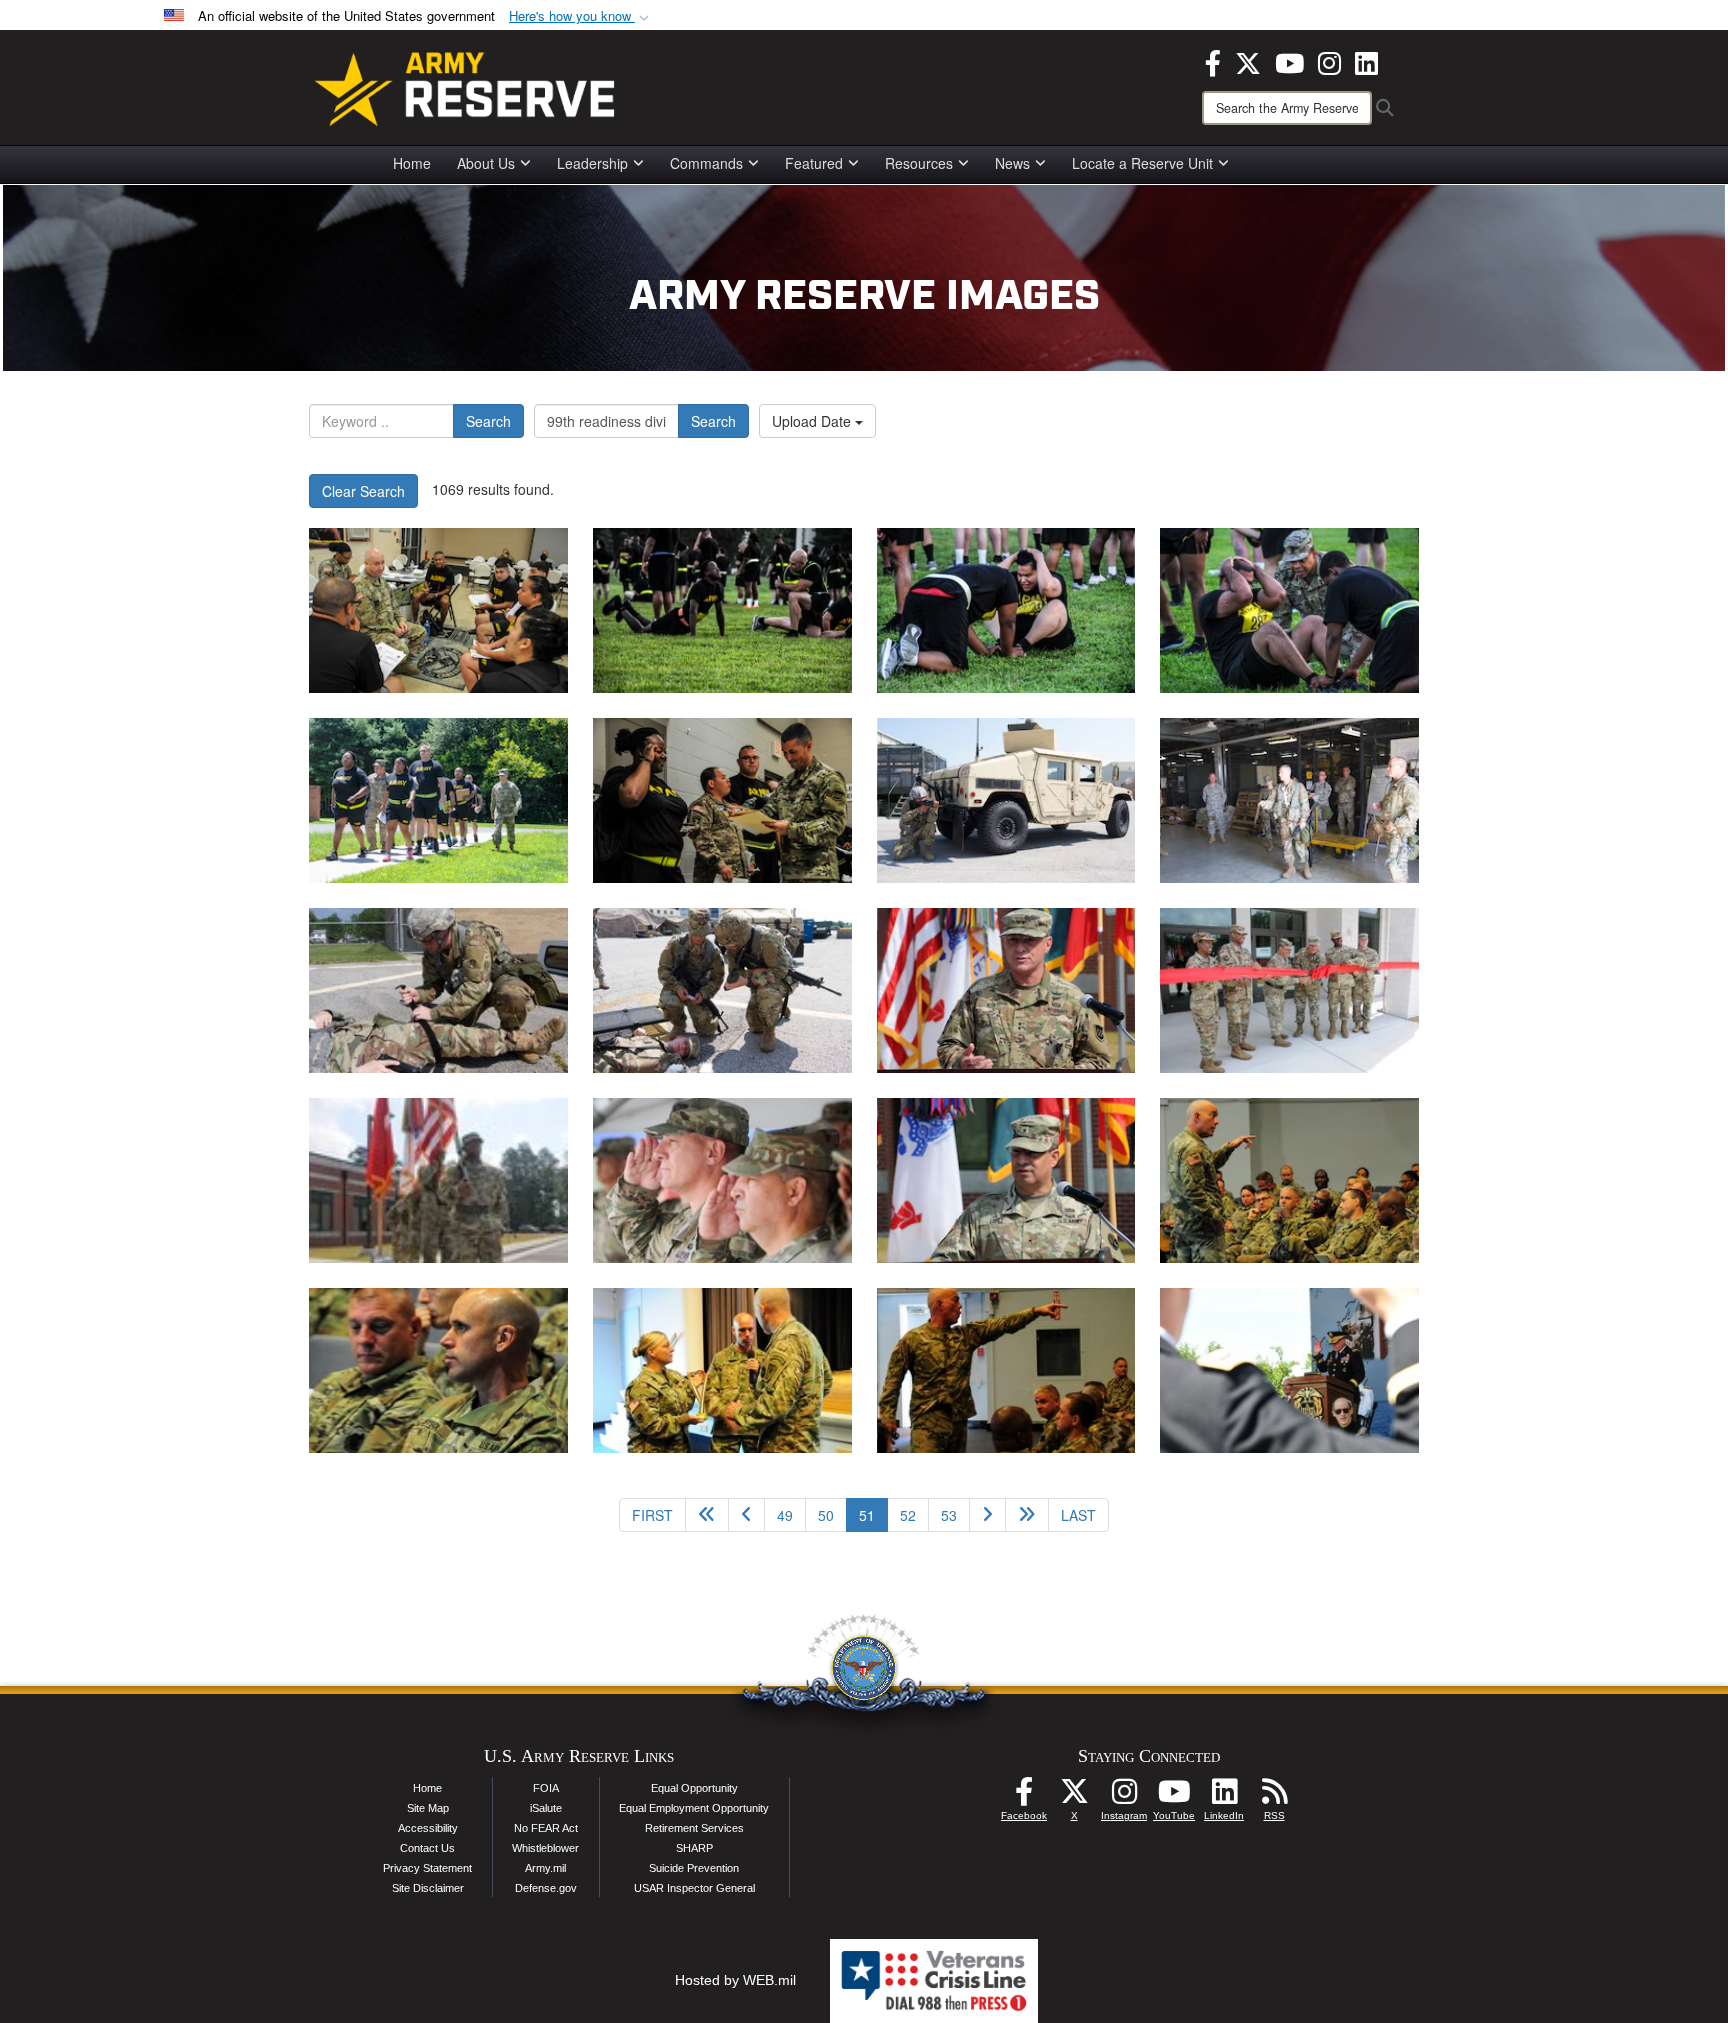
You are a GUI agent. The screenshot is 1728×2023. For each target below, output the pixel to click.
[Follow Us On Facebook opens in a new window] (1024, 1797)
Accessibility (428, 1828)
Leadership (592, 163)
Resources (919, 163)
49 (785, 1515)
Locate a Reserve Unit (1142, 163)
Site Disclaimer (428, 1888)
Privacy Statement (427, 1868)
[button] (581, 16)
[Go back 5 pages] (707, 1515)
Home (412, 163)
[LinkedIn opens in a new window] (1366, 61)
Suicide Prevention (694, 1868)
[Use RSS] (1274, 1797)
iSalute (546, 1808)
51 (873, 1514)
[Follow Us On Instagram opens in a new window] (1124, 1797)
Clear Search (363, 491)
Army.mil (545, 1868)
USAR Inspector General (694, 1888)
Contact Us (427, 1848)
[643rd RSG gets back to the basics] (1006, 800)
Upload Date (813, 421)
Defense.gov (546, 1888)
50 (826, 1515)
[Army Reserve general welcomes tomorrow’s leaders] (1289, 1370)
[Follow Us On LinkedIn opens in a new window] (1224, 1797)
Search (488, 421)
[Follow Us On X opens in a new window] (1074, 1797)
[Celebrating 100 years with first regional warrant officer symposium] (1289, 1180)
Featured (814, 163)
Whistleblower (545, 1848)
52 (908, 1515)
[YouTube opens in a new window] (1289, 61)
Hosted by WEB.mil (735, 1980)
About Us (486, 163)
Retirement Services (694, 1828)
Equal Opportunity (694, 1788)
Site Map (428, 1808)
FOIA (546, 1788)
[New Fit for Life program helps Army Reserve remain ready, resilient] (438, 610)
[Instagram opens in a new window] (1329, 61)
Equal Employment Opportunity (694, 1808)
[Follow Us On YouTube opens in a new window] (1174, 1797)
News (1012, 163)
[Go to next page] (987, 1515)
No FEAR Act (546, 1828)
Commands (706, 163)
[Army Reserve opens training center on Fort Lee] (1006, 990)
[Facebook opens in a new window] (1213, 61)
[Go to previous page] (746, 1515)
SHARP (694, 1848)
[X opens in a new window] (1248, 61)
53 (949, 1515)
